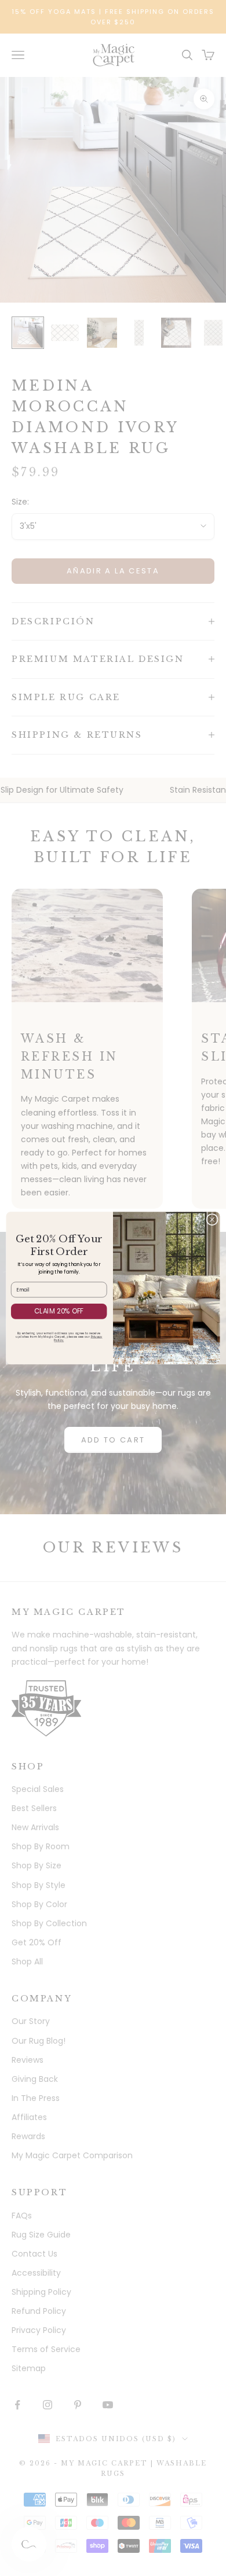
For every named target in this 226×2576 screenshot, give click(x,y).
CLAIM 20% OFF (59, 1311)
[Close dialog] (212, 1219)
